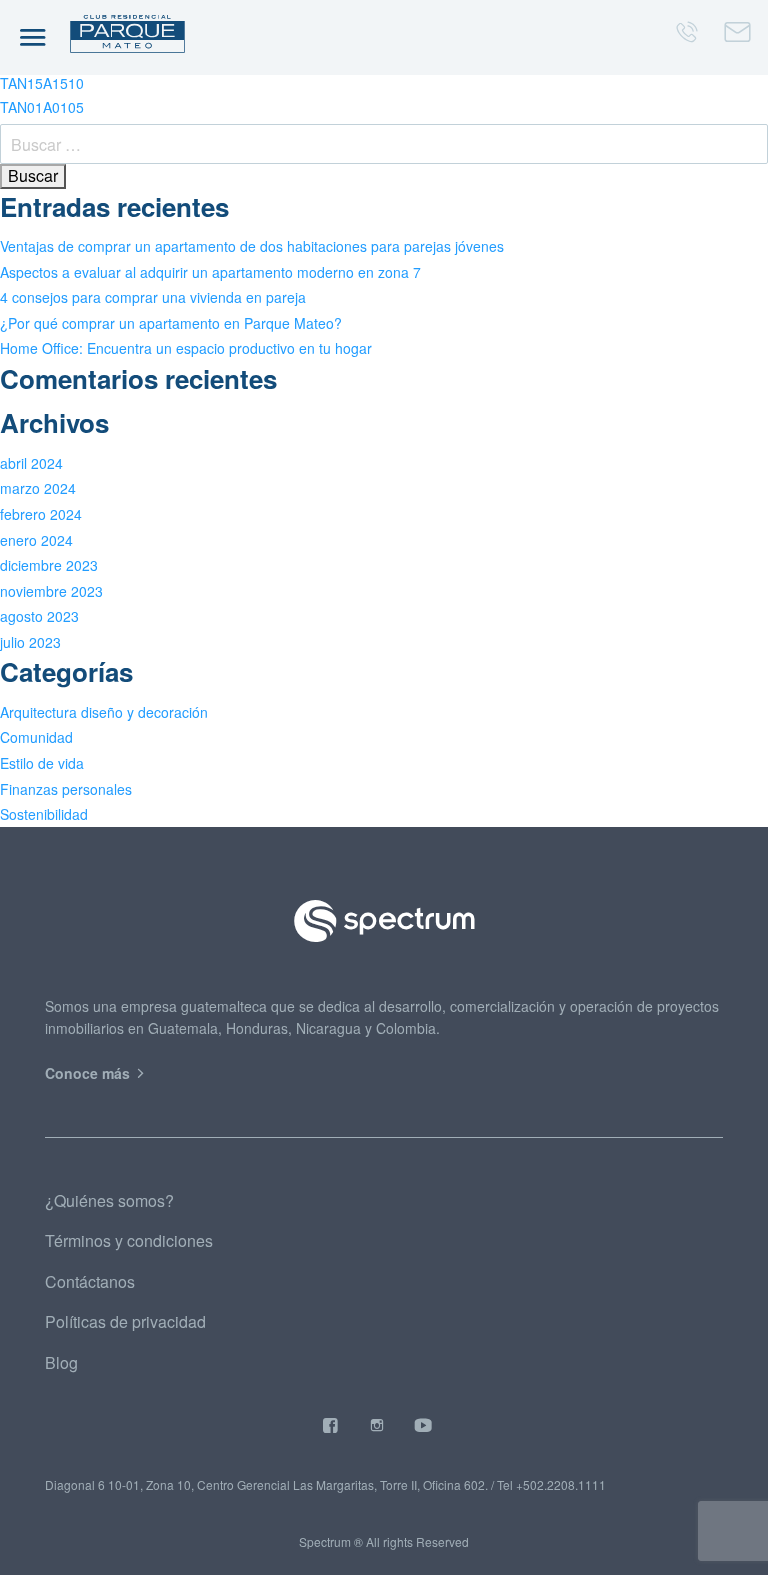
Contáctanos (90, 1281)
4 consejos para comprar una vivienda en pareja (153, 297)
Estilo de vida (42, 763)
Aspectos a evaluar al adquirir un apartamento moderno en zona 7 (210, 272)
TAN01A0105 (42, 107)
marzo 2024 (38, 488)
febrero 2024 (41, 514)
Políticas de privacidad (125, 1321)
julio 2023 (30, 642)
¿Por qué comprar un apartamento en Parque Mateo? (171, 323)
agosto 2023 (39, 616)
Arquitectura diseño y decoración (104, 712)
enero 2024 (36, 540)
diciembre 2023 (49, 565)
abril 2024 (31, 463)
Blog (61, 1362)
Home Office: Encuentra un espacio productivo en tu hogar (186, 348)
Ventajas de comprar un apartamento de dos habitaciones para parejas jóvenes (252, 246)
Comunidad (36, 737)
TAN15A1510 (42, 83)
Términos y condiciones (129, 1240)
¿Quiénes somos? (109, 1200)
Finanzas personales (66, 789)
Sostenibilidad (44, 814)
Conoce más (89, 1073)
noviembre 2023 (51, 591)
